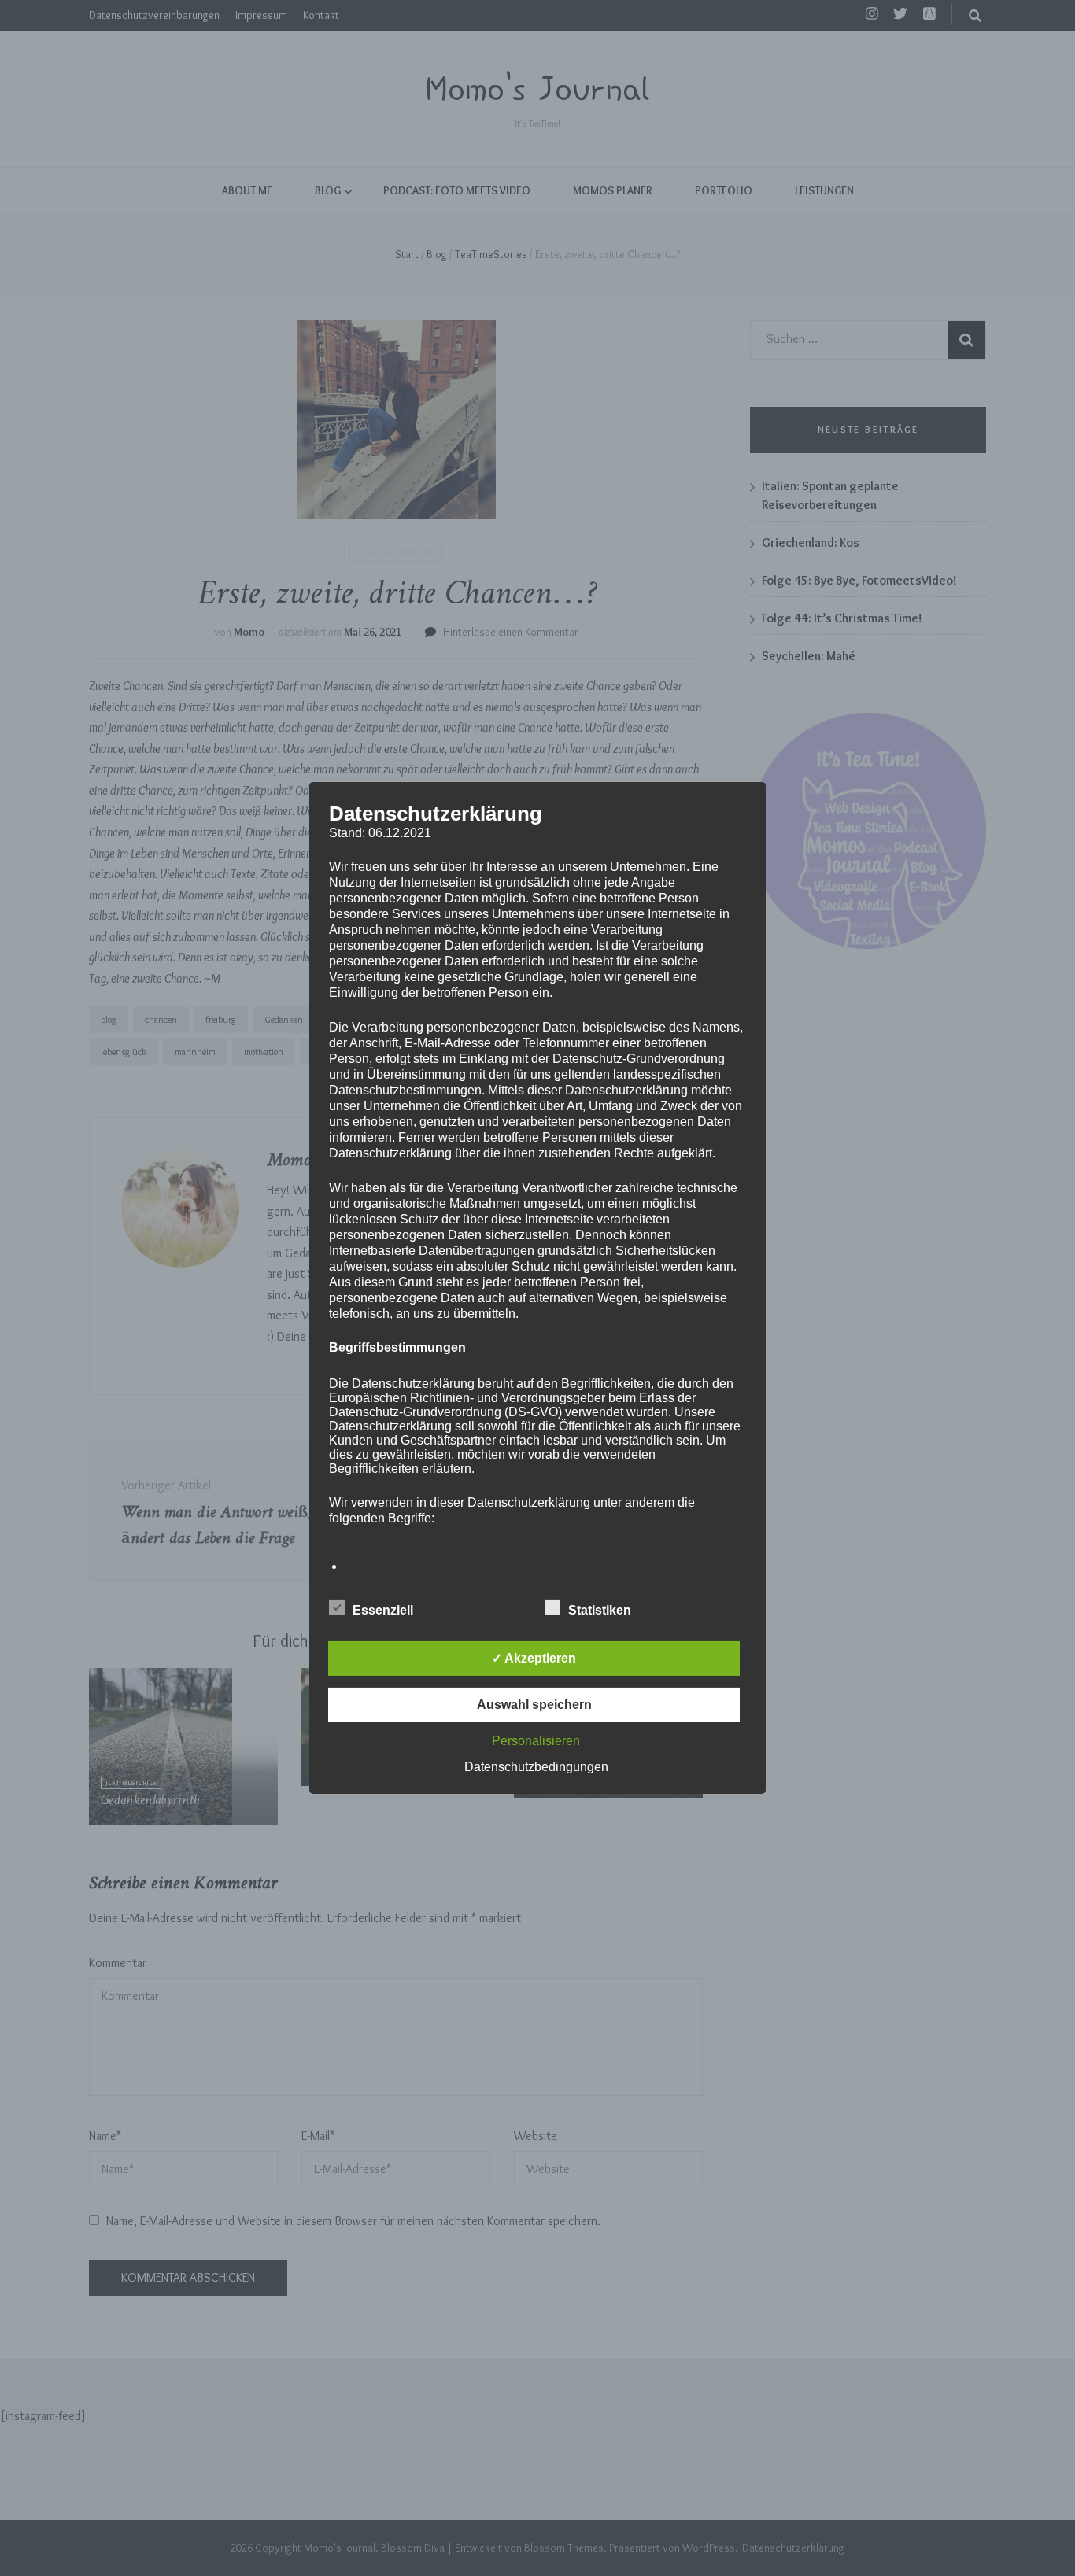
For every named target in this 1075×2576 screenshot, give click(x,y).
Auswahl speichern (534, 1705)
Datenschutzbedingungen (536, 1767)
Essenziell (383, 1610)
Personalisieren (536, 1741)
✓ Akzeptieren (534, 1658)
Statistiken (600, 1610)
